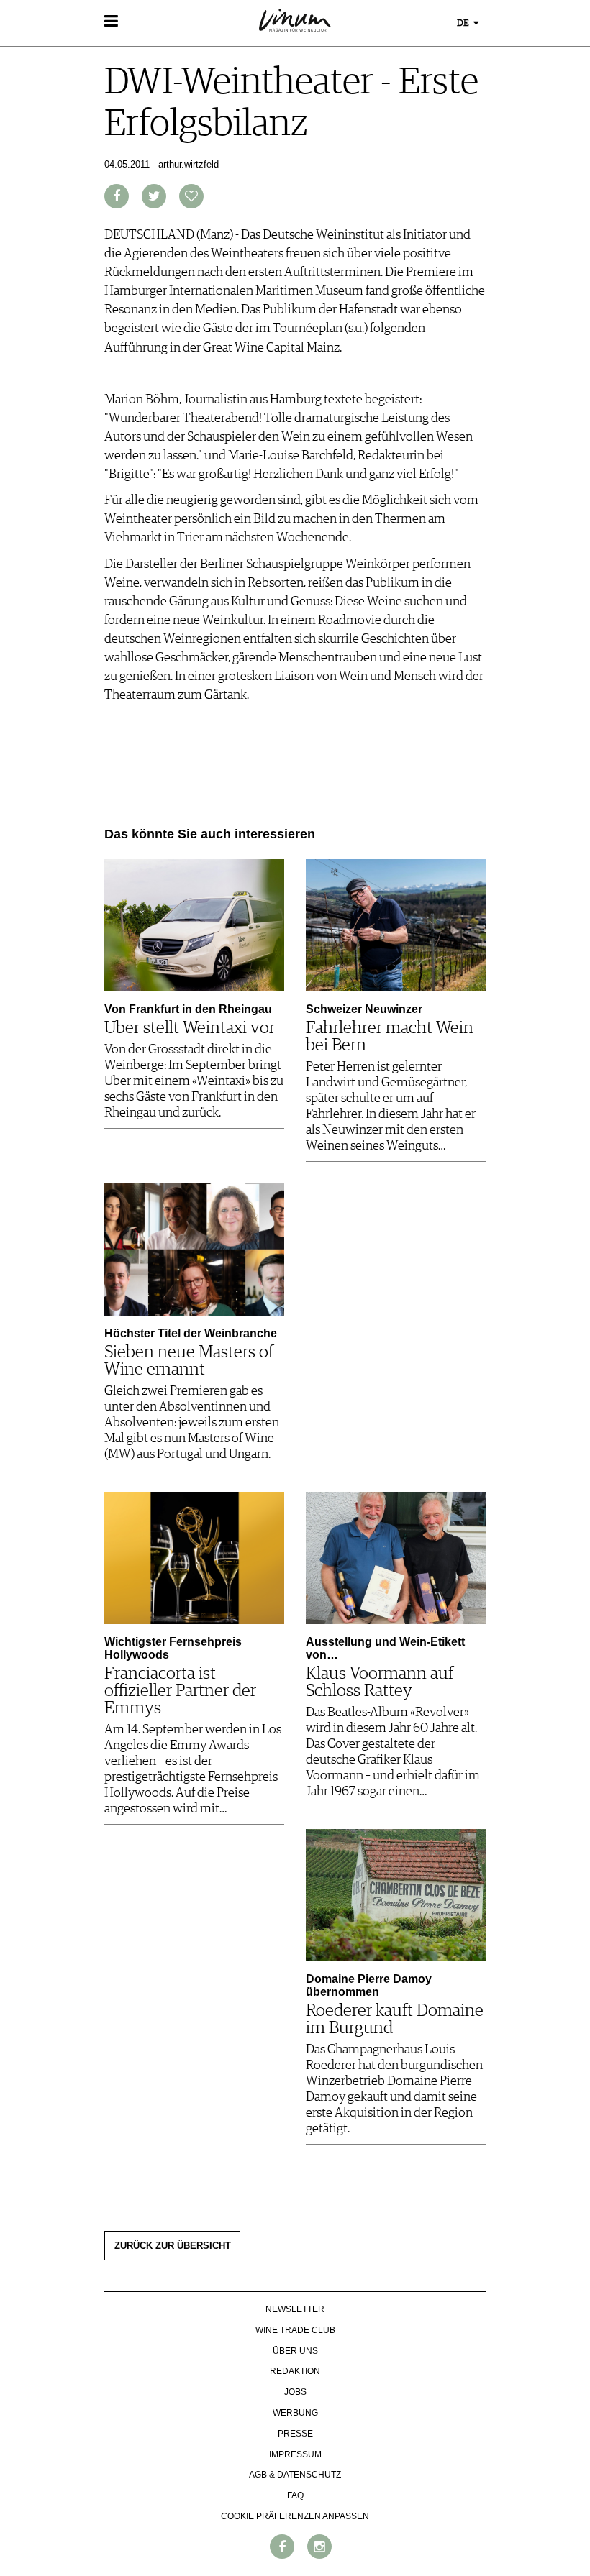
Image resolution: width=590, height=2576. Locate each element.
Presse (295, 2434)
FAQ (295, 2495)
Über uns (295, 2351)
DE (464, 23)
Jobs (295, 2392)
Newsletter (295, 2309)
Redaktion (295, 2371)
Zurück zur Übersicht (173, 2246)
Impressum (295, 2454)
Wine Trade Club (295, 2330)
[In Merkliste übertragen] (191, 196)
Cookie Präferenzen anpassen (295, 2516)
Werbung (295, 2413)
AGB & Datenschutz (295, 2475)
